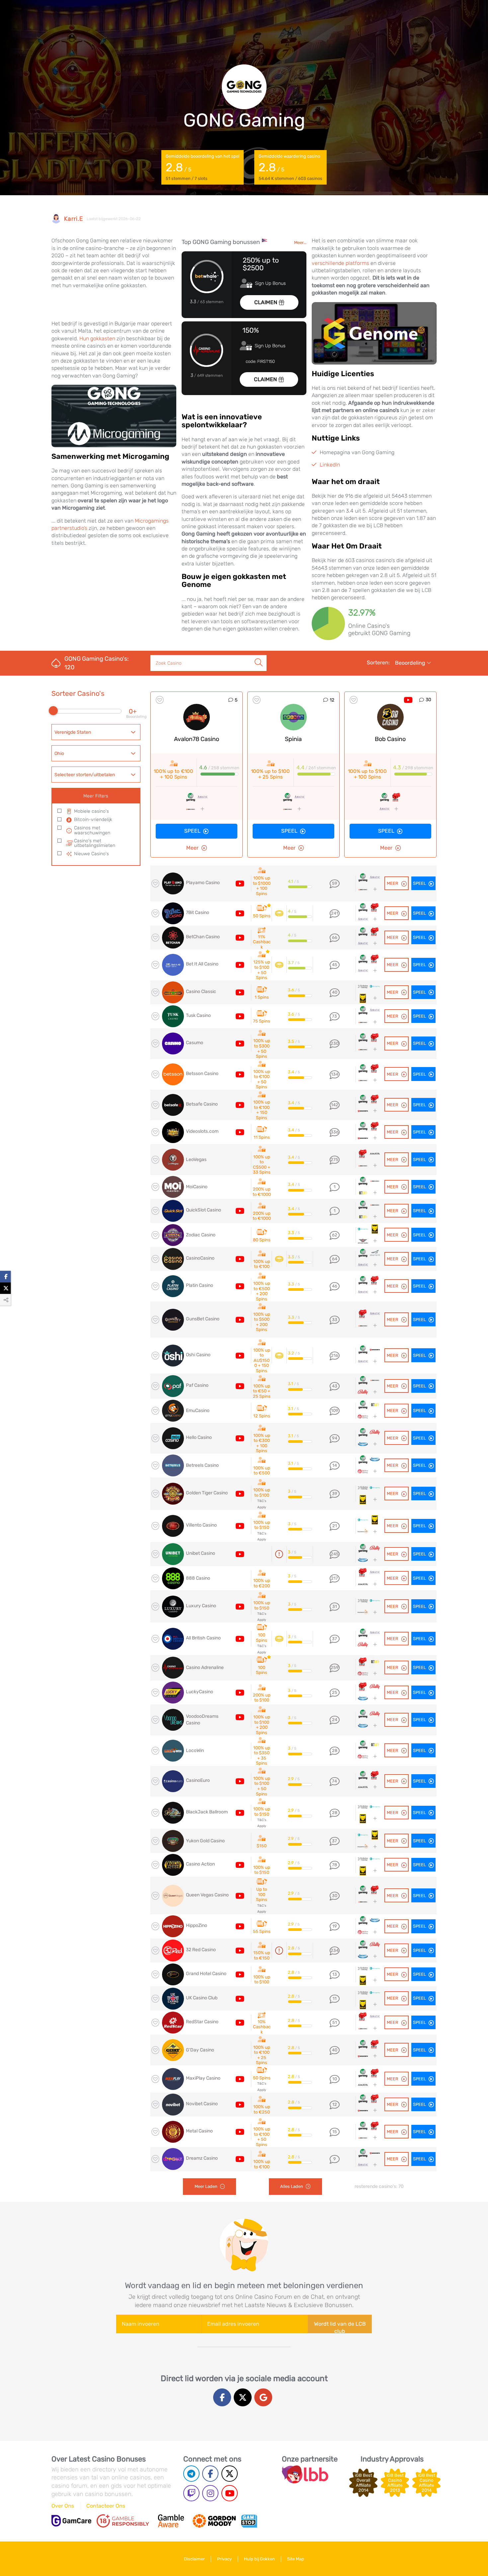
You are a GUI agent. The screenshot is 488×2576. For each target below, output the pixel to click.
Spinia (293, 739)
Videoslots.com (202, 1131)
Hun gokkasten (97, 338)
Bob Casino (390, 739)
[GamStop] (249, 2521)
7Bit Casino (198, 913)
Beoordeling (411, 663)
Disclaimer (194, 2559)
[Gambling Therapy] (214, 2521)
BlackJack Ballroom (207, 1812)
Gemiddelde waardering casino (290, 167)
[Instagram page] (210, 2493)
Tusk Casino (198, 1015)
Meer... (300, 243)
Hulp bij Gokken (259, 2559)
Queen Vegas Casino (207, 1895)
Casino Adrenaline (205, 1667)
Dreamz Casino (202, 2158)
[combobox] (96, 732)
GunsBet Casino (203, 1319)
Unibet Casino (201, 1553)
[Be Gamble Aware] (171, 2521)
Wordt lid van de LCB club (340, 2327)
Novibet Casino (202, 2104)
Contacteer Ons (106, 2506)
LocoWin (195, 1750)
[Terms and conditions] (123, 2521)
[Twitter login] (243, 2397)
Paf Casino (197, 1385)
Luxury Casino (201, 1606)
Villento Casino (201, 1525)
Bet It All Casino (202, 964)
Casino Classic (201, 992)
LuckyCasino (200, 1692)
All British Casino (203, 1638)
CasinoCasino (200, 1258)
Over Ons (63, 2506)
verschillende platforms (340, 263)
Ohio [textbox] (59, 753)
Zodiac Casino (201, 1235)
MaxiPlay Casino (203, 2078)
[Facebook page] (210, 2474)
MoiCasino (197, 1187)
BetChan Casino (203, 937)
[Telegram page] (191, 2474)
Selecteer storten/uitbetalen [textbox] (85, 775)
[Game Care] (71, 2521)
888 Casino (198, 1578)
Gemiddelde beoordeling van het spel (203, 167)
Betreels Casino (202, 1465)
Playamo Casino (203, 883)
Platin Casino (200, 1285)
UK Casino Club (202, 1998)
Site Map (296, 2559)
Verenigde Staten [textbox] (73, 732)
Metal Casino (199, 2131)
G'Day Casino (200, 2050)
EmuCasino (198, 1411)
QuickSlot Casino (203, 1210)
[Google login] (263, 2397)
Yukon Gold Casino (205, 1841)
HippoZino (197, 1925)
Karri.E (74, 219)
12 (332, 700)
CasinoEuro (198, 1780)
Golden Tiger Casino (207, 1493)
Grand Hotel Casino (206, 1974)
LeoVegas (196, 1160)
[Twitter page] (230, 2474)
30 (428, 700)
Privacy (224, 2559)
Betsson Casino (202, 1074)
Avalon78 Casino (197, 739)
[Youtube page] (230, 2493)
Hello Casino (199, 1437)
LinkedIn (330, 465)
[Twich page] (191, 2493)
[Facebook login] (222, 2397)
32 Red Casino (201, 1950)
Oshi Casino (198, 1355)
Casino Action (200, 1864)
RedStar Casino (202, 2022)
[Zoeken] (259, 655)
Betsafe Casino (202, 1104)
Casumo (195, 1043)
